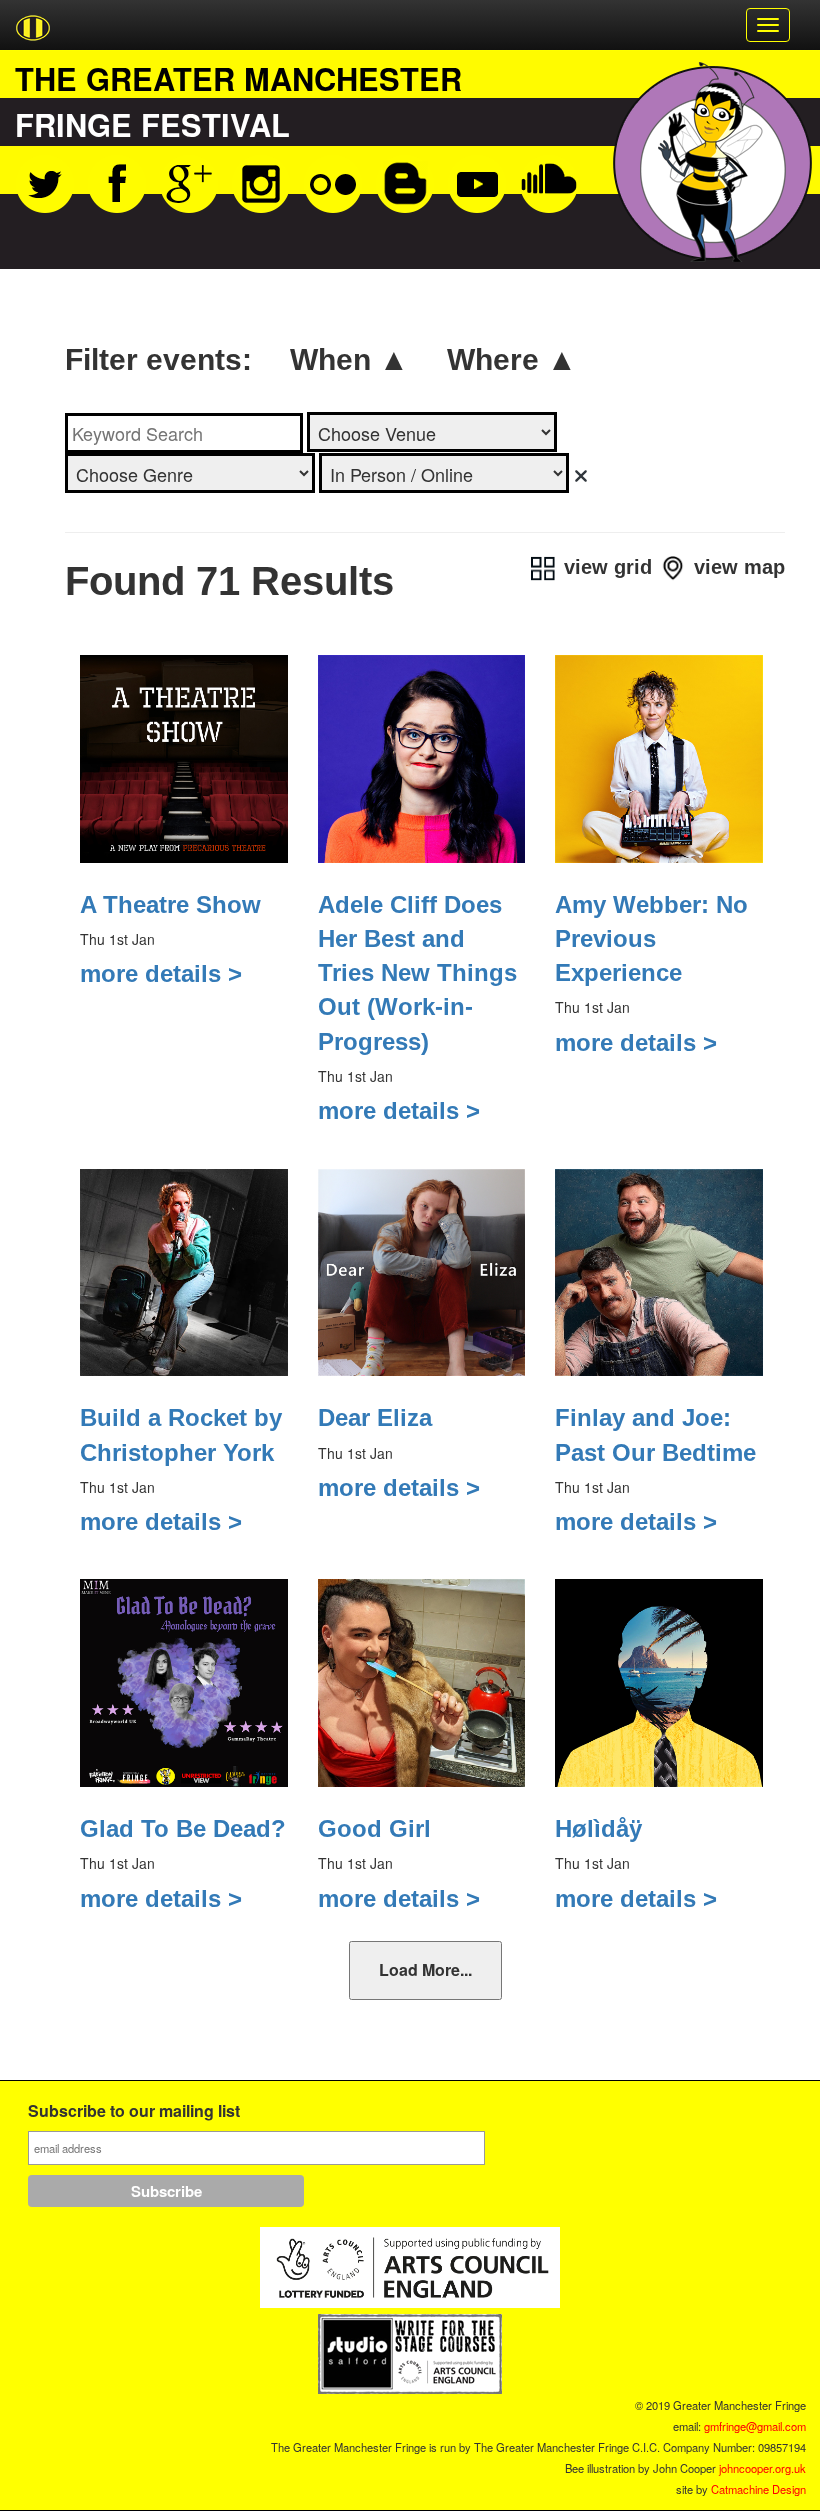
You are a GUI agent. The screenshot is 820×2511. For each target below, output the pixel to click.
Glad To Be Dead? (183, 1828)
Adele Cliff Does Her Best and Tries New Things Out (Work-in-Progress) (417, 973)
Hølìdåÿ (598, 1828)
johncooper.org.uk (762, 2468)
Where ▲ (512, 359)
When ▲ (349, 359)
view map (736, 567)
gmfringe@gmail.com (755, 2426)
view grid (605, 567)
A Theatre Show (170, 904)
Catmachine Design (758, 2489)
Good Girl (374, 1828)
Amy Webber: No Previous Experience (651, 939)
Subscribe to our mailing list (134, 2112)
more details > (161, 973)
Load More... (425, 1969)
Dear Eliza (375, 1417)
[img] (581, 476)
